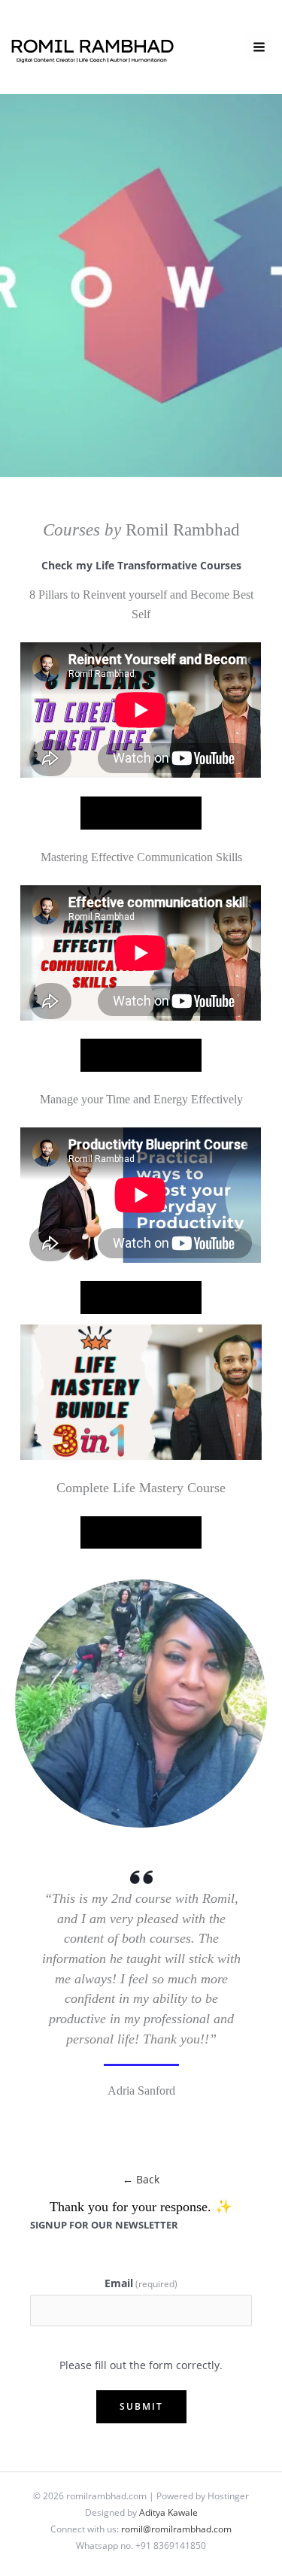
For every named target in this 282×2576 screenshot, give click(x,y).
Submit (141, 2406)
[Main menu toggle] (259, 47)
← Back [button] (141, 2179)
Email (141, 2283)
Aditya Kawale (168, 2512)
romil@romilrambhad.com (176, 2529)
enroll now (141, 1054)
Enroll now (141, 812)
